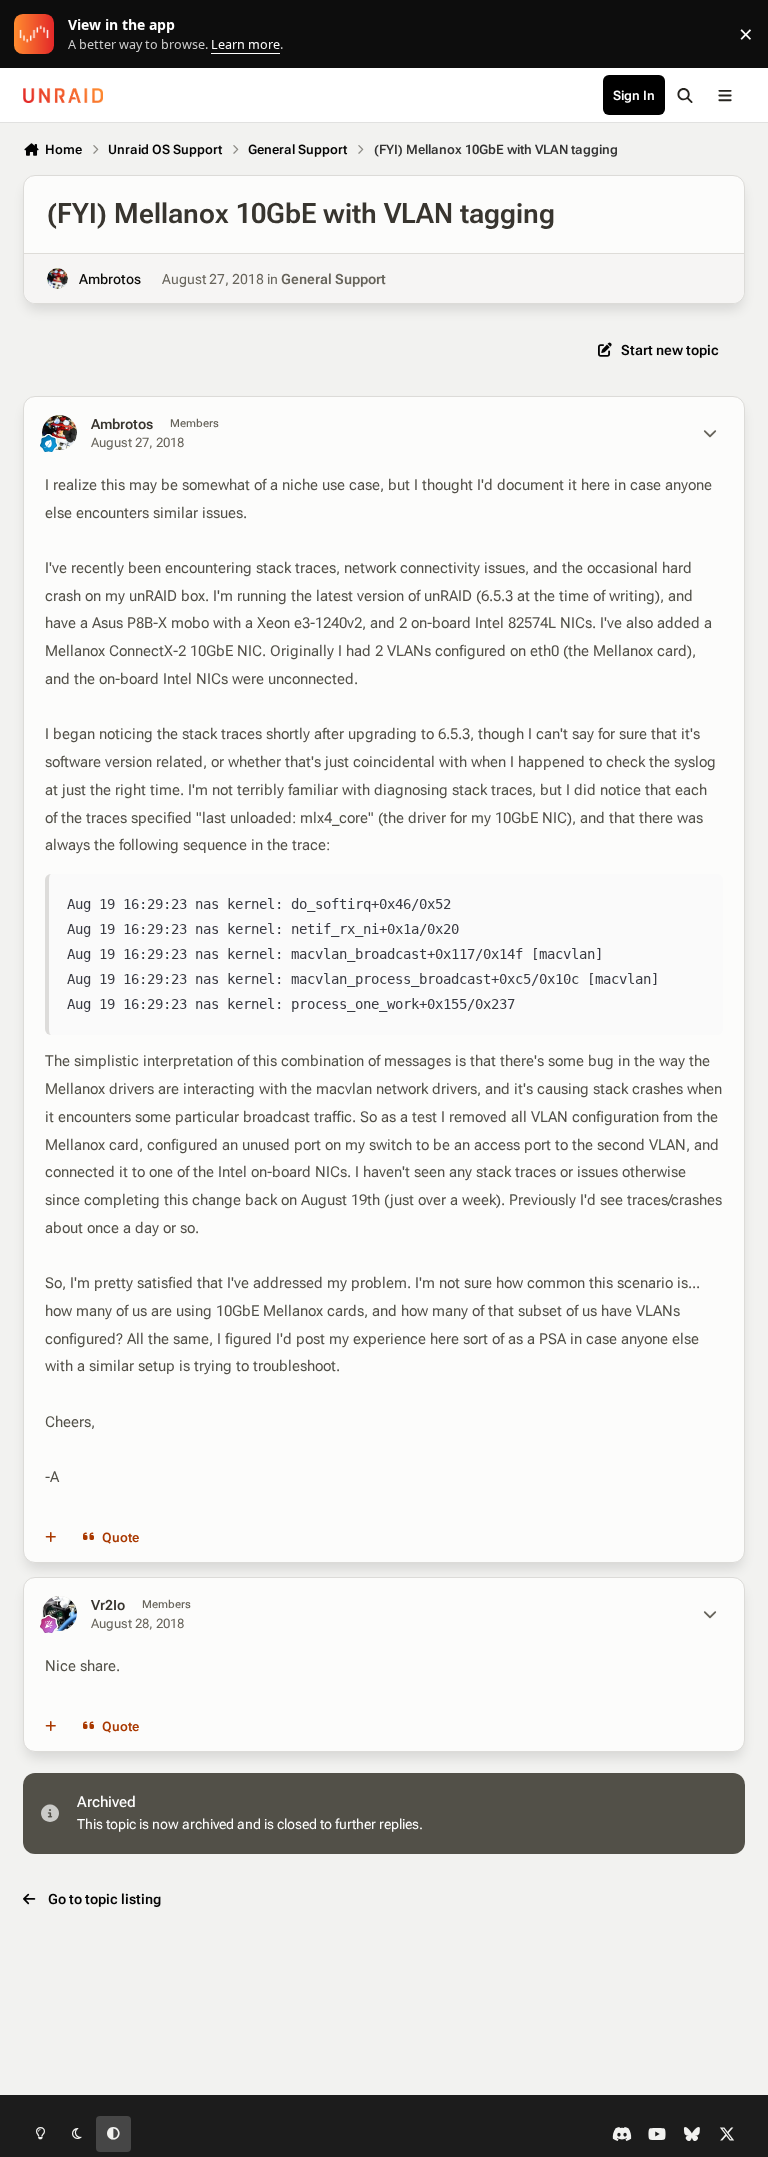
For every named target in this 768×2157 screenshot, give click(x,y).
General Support (333, 279)
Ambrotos (110, 279)
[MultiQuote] (51, 1538)
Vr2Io (108, 1605)
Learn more (38, 34)
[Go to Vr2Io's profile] (59, 1613)
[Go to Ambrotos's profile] (57, 278)
